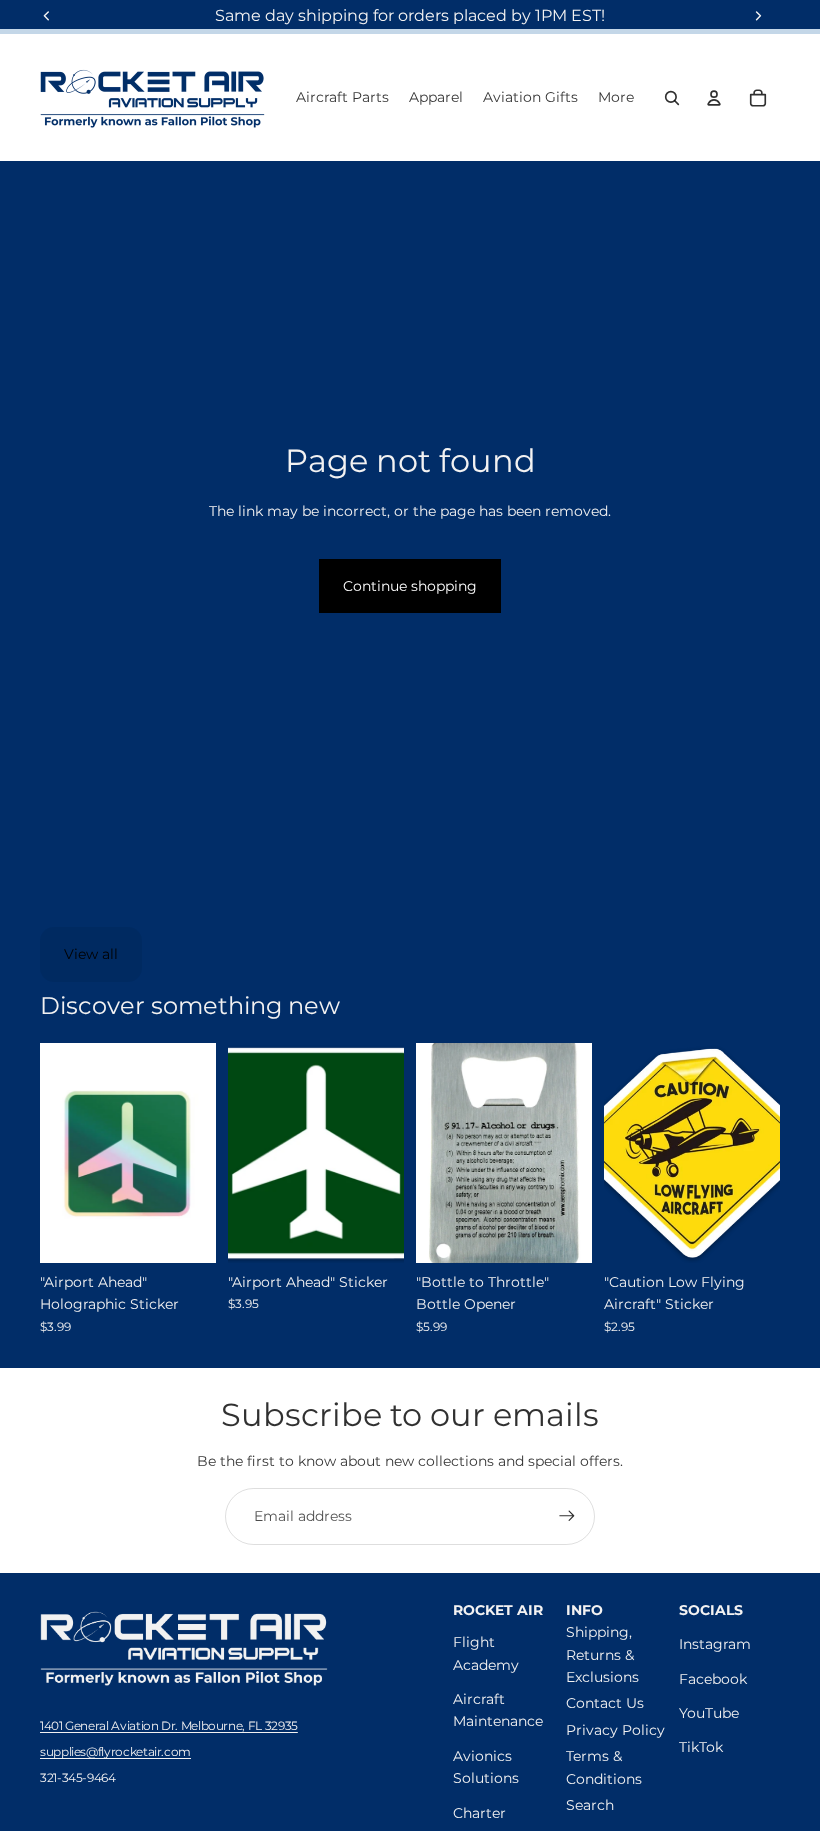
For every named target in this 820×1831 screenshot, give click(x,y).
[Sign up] (567, 1516)
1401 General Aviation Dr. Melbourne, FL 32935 (169, 1725)
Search (590, 1805)
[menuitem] (616, 98)
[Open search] (672, 98)
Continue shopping (410, 586)
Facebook (713, 1679)
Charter (479, 1813)
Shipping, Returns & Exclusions (602, 1654)
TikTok (701, 1747)
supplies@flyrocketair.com (115, 1751)
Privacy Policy (615, 1730)
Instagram (715, 1644)
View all (91, 954)
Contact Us (605, 1703)
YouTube (709, 1713)
